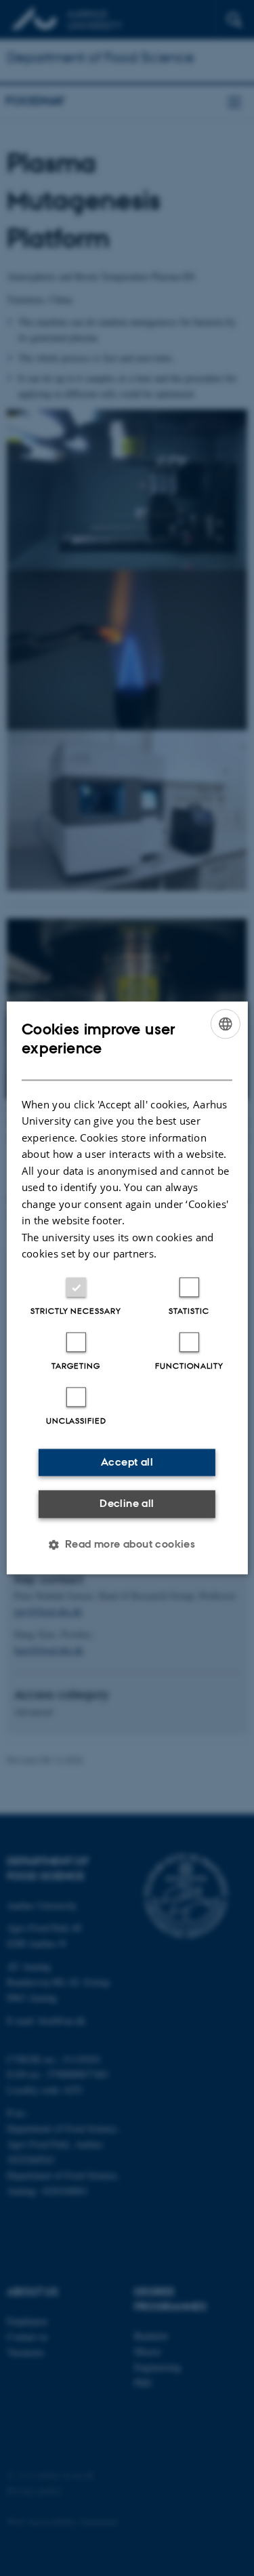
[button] (127, 1545)
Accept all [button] (127, 1462)
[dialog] (127, 1288)
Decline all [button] (127, 1503)
